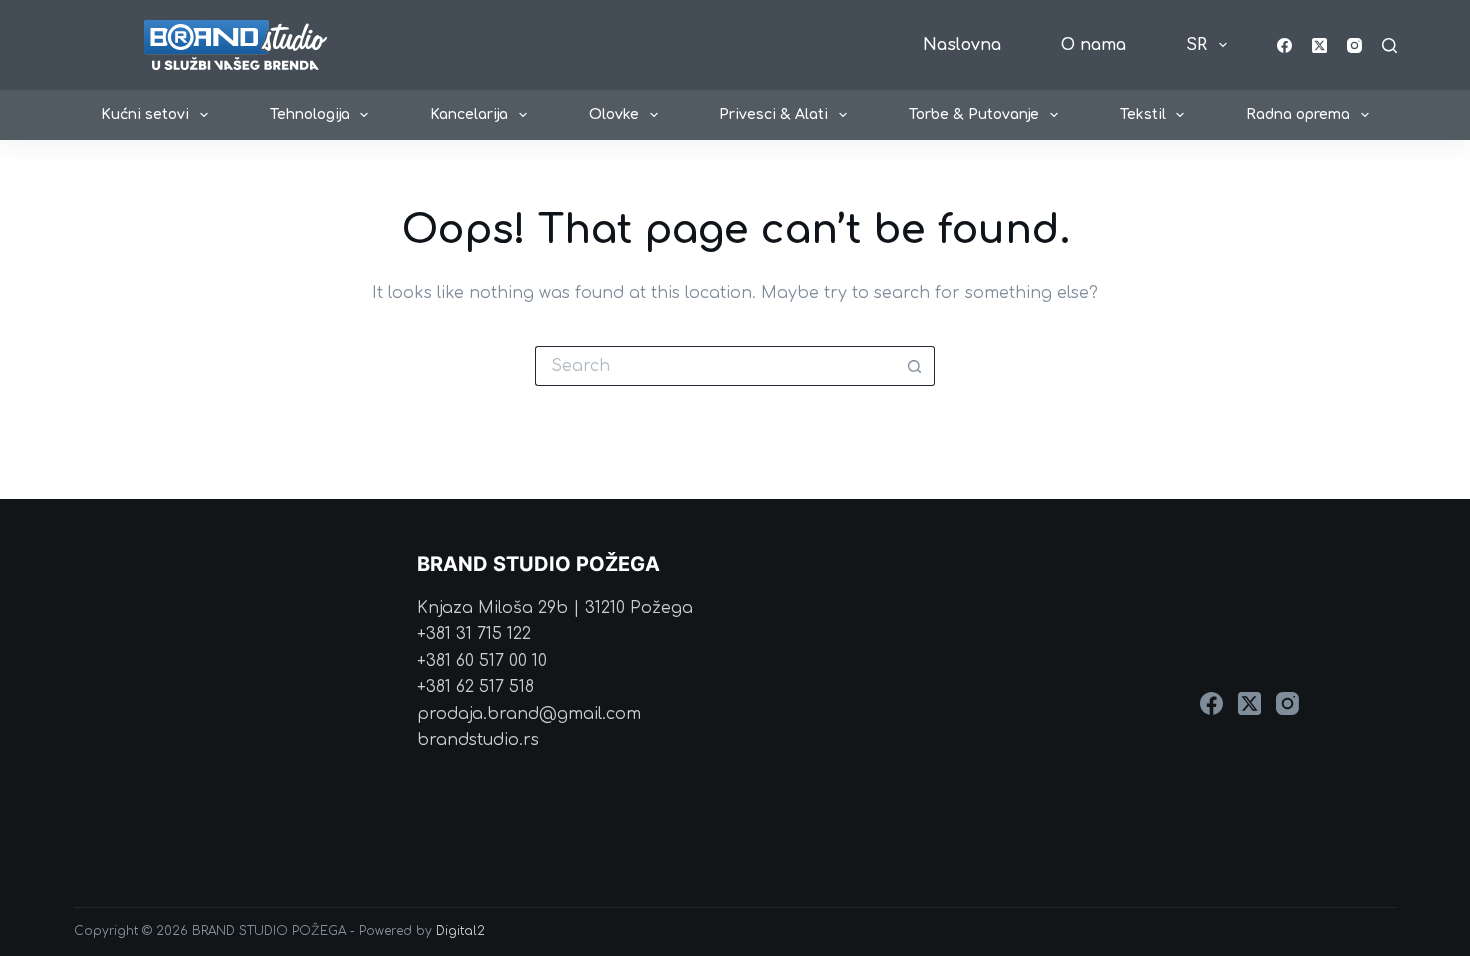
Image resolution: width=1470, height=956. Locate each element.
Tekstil (1143, 114)
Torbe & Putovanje (974, 114)
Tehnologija (310, 114)
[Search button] (915, 366)
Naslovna (962, 45)
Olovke (614, 114)
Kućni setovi (145, 114)
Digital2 (460, 931)
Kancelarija (469, 114)
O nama (1093, 45)
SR (1196, 45)
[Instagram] (1354, 45)
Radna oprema (1298, 114)
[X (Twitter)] (1319, 45)
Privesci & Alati (773, 114)
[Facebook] (1284, 45)
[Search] (1389, 45)
